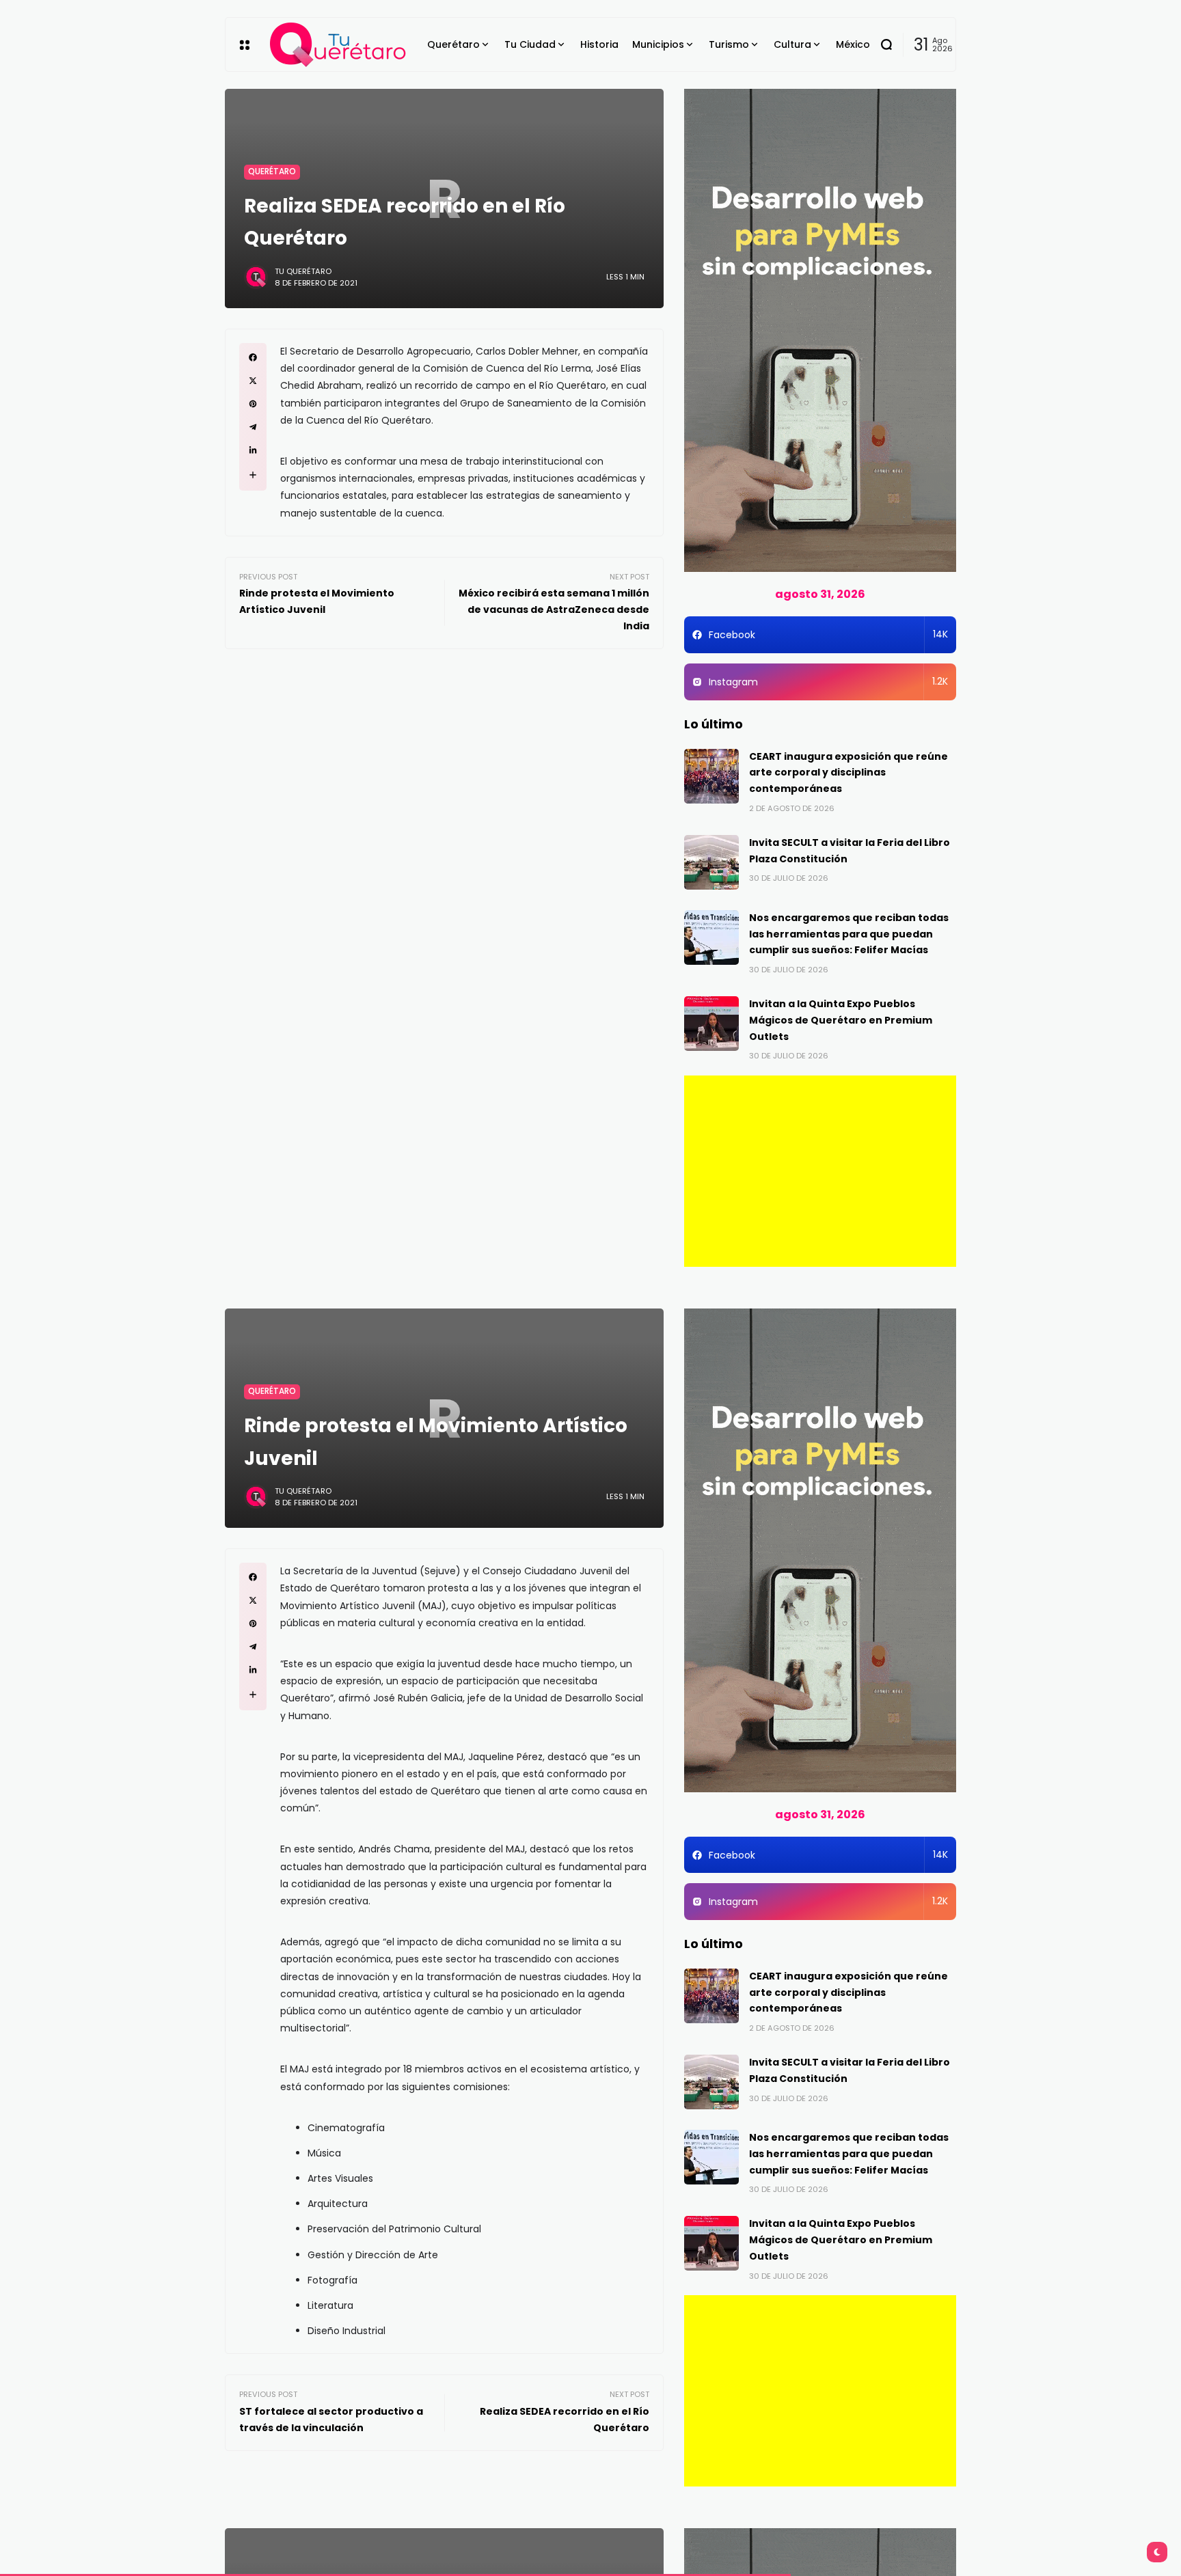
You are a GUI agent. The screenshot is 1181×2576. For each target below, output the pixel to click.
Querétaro (272, 172)
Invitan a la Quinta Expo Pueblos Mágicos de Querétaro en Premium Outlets (841, 1020)
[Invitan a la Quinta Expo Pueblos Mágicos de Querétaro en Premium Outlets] (711, 1024)
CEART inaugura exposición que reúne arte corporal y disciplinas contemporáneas (849, 773)
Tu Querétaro (303, 271)
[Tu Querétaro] (338, 45)
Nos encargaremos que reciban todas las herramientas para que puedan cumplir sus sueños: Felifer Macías (849, 934)
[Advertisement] (820, 1171)
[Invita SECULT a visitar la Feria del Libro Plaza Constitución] (711, 862)
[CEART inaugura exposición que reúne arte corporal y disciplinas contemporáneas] (711, 776)
